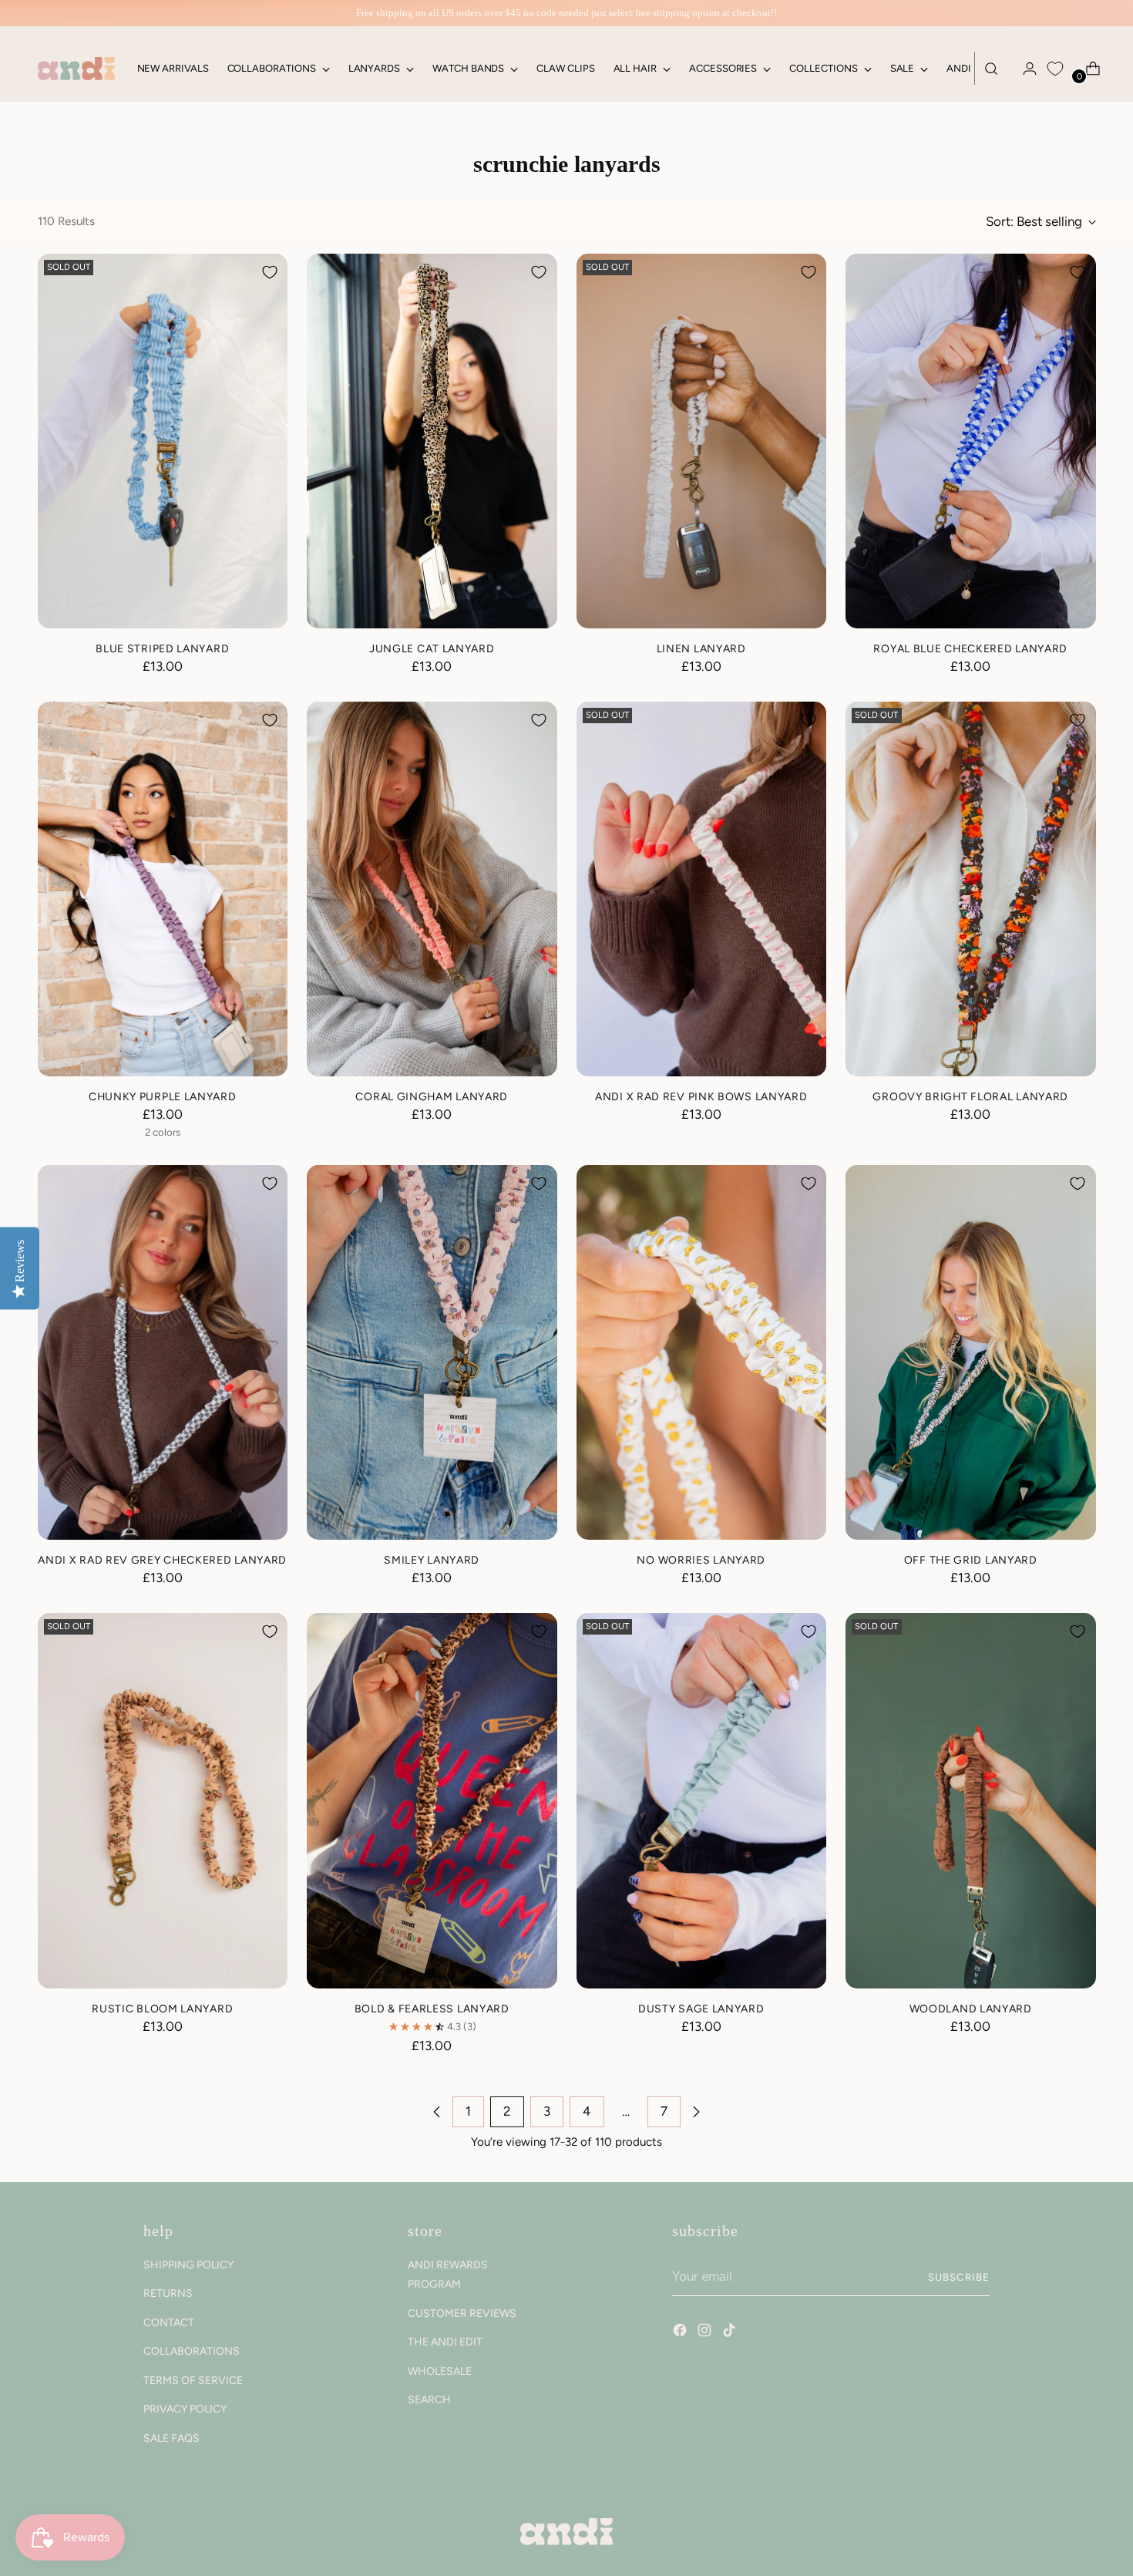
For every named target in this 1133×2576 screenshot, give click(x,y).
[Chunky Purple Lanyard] (163, 889)
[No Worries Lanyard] (702, 1353)
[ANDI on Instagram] (706, 2332)
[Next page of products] (696, 2112)
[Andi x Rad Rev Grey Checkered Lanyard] (163, 1353)
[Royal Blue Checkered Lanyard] (971, 441)
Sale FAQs (171, 2438)
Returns (168, 2293)
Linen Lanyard (701, 648)
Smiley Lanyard (432, 1560)
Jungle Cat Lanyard (432, 648)
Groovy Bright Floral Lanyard (970, 1096)
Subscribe (959, 2277)
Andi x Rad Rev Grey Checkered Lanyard (162, 1560)
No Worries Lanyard (701, 1560)
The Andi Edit (445, 2342)
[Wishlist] (1055, 69)
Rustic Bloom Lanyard (162, 2009)
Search (429, 2400)
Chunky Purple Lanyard (163, 1096)
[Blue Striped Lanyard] (163, 441)
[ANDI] (76, 69)
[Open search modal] (991, 69)
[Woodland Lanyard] (971, 1801)
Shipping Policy (188, 2265)
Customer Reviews (462, 2313)
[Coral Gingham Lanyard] (432, 889)
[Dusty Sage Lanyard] (702, 1801)
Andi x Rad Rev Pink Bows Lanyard (701, 1096)
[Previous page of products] (437, 2112)
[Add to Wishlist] (270, 272)
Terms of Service (193, 2381)
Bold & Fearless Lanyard (432, 2009)
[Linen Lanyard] (702, 441)
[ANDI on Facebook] (681, 2332)
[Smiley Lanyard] (432, 1353)
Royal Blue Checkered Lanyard (970, 648)
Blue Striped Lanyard (162, 648)
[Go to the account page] (1024, 69)
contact (169, 2323)
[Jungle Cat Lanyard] (432, 441)
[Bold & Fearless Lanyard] (432, 1801)
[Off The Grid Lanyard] (971, 1353)
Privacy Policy (185, 2409)
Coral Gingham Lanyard (432, 1096)
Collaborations (192, 2351)
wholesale (440, 2371)
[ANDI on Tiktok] (731, 2332)
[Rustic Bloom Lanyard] (163, 1801)
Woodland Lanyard (971, 2009)
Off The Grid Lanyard (971, 1560)
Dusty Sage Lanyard (701, 2009)
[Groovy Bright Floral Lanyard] (971, 889)
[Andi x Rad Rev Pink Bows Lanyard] (702, 889)
